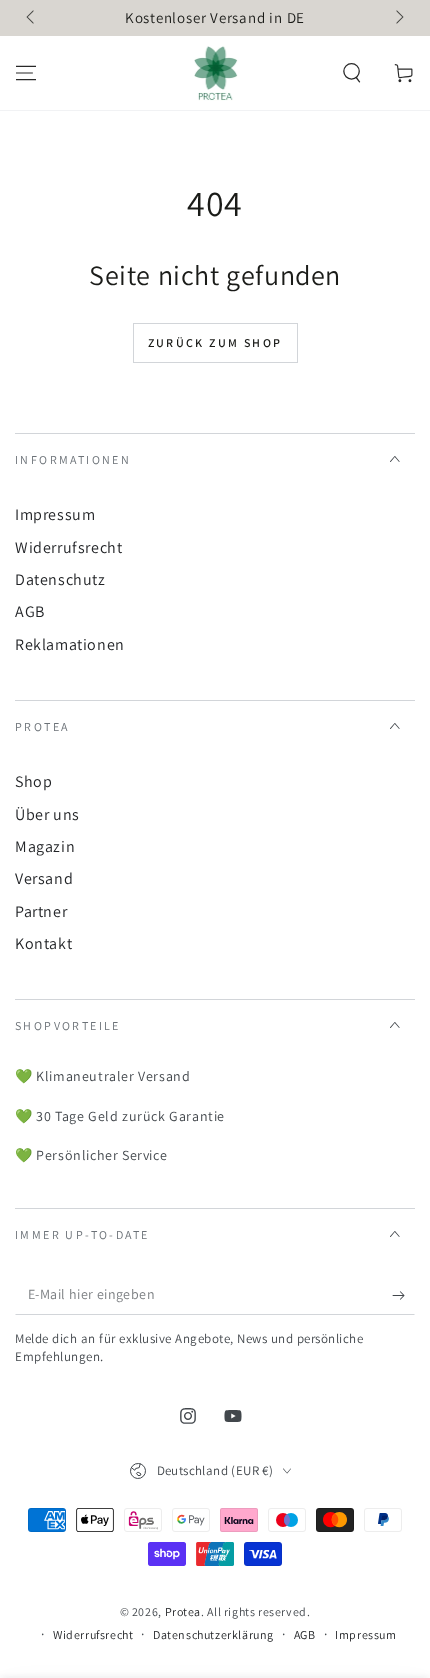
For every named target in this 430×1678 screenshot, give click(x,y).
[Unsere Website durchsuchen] (352, 73)
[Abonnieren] (403, 1295)
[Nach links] (32, 18)
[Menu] (26, 73)
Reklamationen (70, 644)
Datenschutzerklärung (213, 1634)
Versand (44, 878)
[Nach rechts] (398, 18)
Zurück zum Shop (215, 342)
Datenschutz (60, 579)
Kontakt (43, 943)
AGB (30, 611)
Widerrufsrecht (68, 547)
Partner (41, 911)
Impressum (55, 514)
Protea (183, 1611)
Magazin (45, 846)
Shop (33, 781)
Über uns (47, 814)
